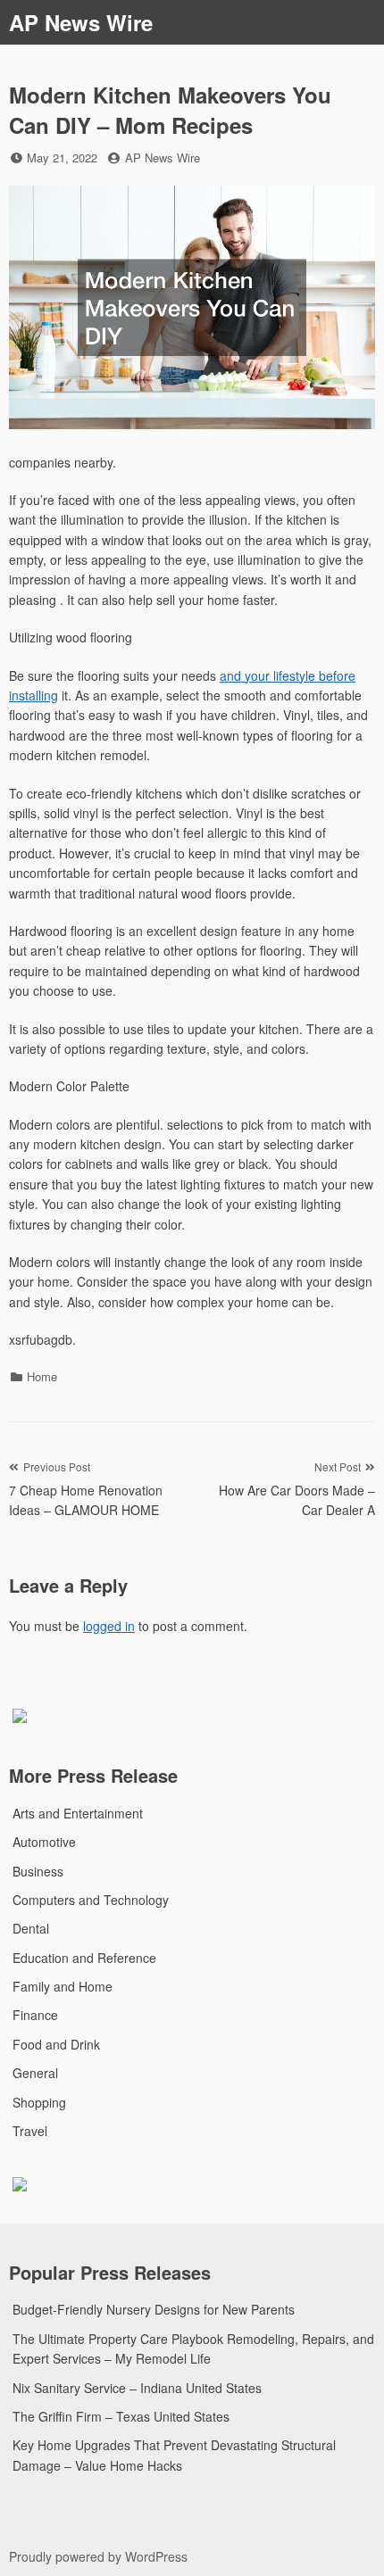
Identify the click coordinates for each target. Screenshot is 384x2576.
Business (38, 1871)
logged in (109, 1626)
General (35, 2073)
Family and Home (63, 1986)
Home (42, 1376)
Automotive (44, 1842)
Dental (31, 1928)
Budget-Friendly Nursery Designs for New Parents (154, 2309)
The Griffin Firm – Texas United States (121, 2416)
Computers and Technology (91, 1900)
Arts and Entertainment (78, 1813)
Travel (30, 2131)
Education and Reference (84, 1958)
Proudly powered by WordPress (98, 2556)
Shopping (39, 2102)
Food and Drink (56, 2044)
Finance (35, 2015)
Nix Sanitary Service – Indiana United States (137, 2388)
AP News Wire (81, 22)
